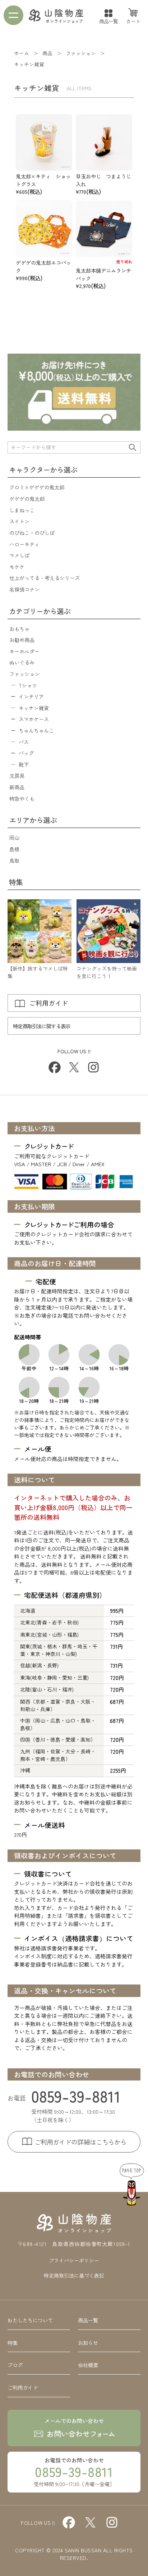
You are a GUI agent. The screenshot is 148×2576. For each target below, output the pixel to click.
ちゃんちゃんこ (36, 730)
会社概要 (88, 2365)
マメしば (19, 555)
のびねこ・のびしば (32, 533)
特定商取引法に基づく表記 (74, 2275)
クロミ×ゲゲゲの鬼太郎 (37, 487)
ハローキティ (24, 544)
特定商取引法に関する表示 (41, 1026)
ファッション (24, 674)
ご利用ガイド (48, 1003)
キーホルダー (24, 651)
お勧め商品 (22, 640)
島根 (14, 849)
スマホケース (34, 719)
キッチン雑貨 (34, 708)
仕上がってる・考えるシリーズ (45, 578)
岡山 (14, 837)
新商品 (17, 787)
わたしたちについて (30, 2320)
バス (24, 742)
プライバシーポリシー (74, 2260)
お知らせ (88, 2343)
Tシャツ (28, 685)
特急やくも (22, 798)
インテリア (31, 696)
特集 (13, 2343)
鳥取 (14, 860)
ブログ (15, 2365)
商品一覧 (109, 21)
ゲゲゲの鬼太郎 (27, 499)
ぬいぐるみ (22, 662)
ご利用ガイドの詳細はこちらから (81, 2142)
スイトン (19, 521)
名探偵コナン (24, 589)
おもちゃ (19, 629)
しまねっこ (22, 510)
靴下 (24, 764)
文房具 (17, 775)
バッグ (26, 753)
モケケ (17, 567)
